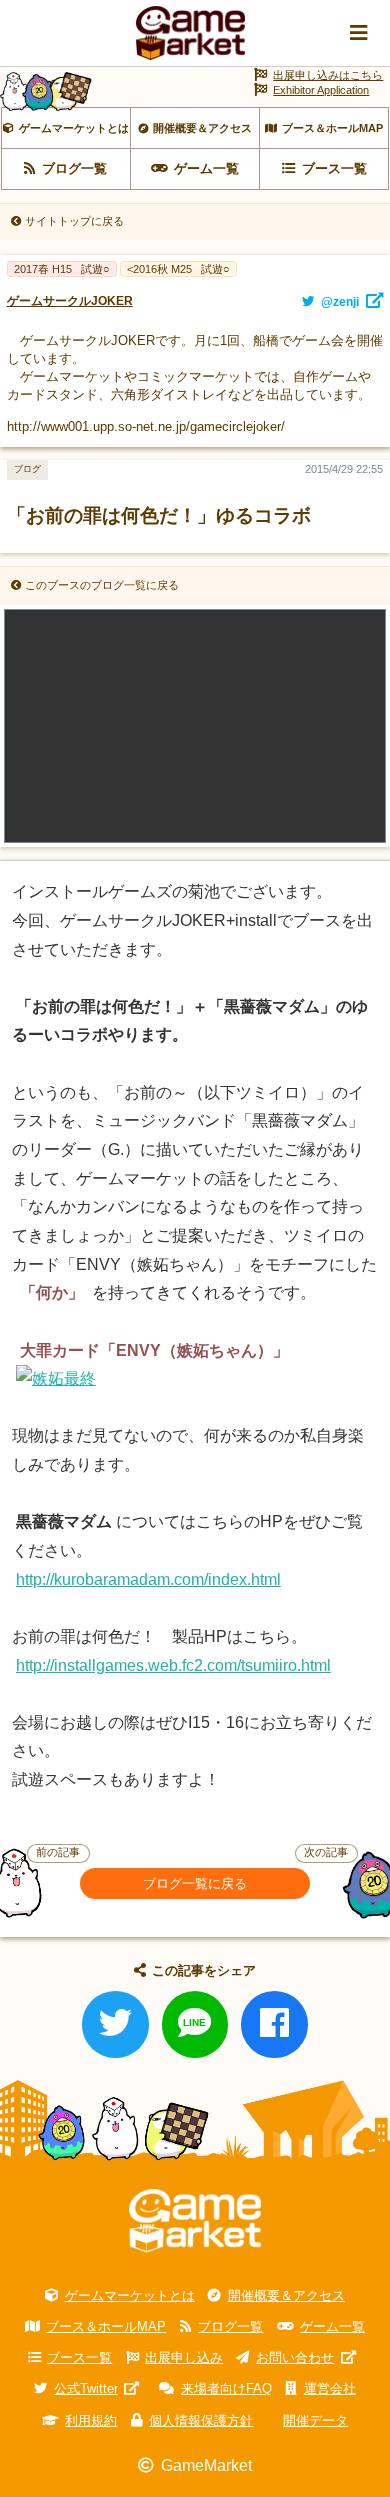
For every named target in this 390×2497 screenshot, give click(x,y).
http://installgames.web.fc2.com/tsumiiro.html (173, 1665)
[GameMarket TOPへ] (195, 2221)
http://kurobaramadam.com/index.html (148, 1579)
